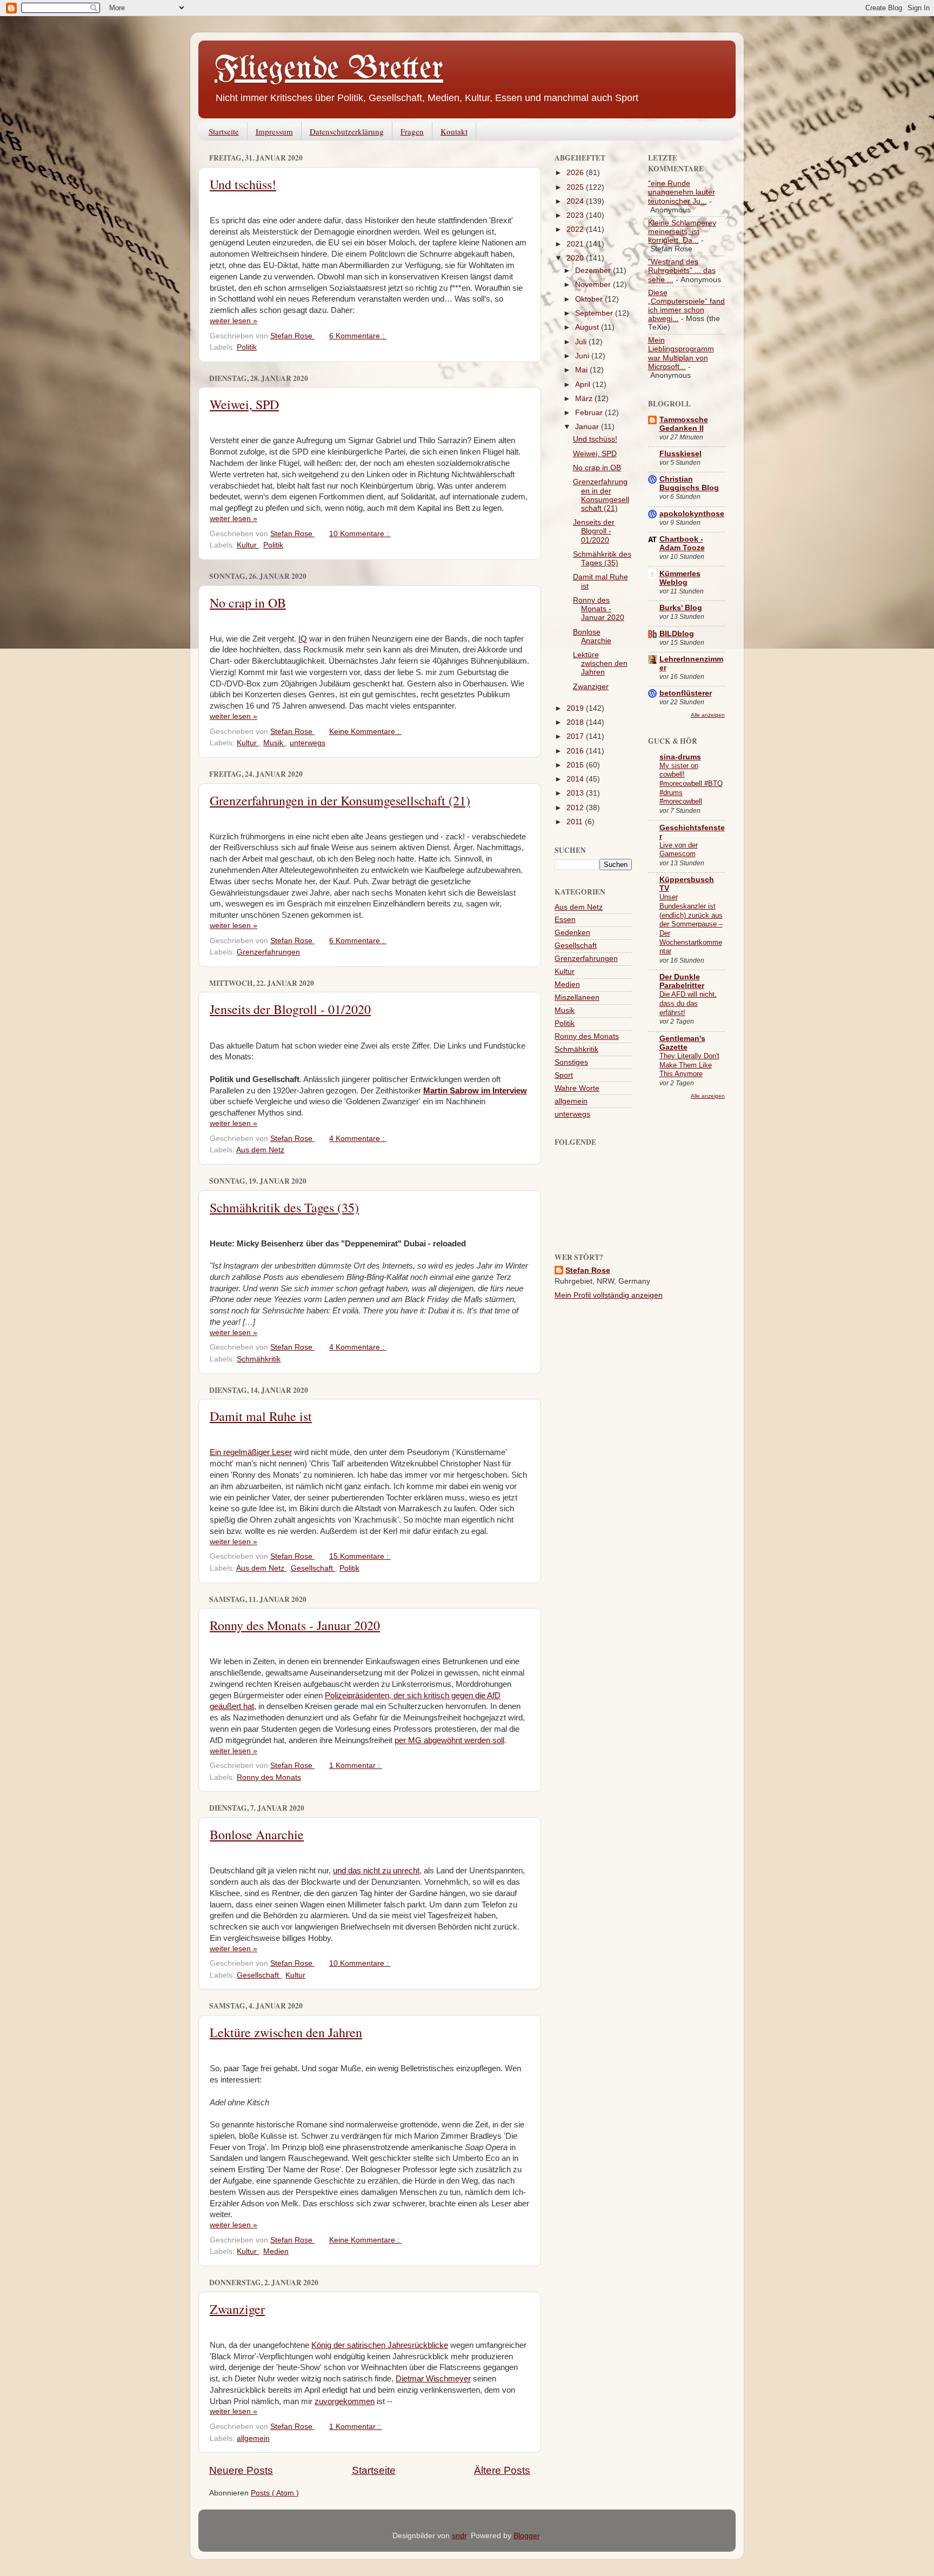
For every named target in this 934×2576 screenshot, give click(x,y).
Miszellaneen (577, 997)
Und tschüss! (243, 184)
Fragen (412, 131)
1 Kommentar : (356, 1766)
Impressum (274, 131)
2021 (576, 244)
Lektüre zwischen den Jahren (286, 2032)
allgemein (253, 2438)
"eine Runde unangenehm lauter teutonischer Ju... (682, 192)
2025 (576, 187)
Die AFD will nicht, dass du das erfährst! (688, 1003)
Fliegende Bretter (329, 69)
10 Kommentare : (360, 534)
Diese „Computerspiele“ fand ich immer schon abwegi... (686, 306)
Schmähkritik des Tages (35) (284, 1207)
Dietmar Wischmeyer (433, 2379)
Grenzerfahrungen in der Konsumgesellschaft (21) (340, 800)
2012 (576, 808)
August (588, 327)
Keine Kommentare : (365, 732)
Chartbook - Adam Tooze (682, 543)
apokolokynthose (692, 514)
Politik (247, 347)
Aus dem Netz (260, 1150)
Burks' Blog (681, 608)
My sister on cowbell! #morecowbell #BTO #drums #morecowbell (691, 784)
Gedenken (572, 933)
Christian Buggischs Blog (689, 483)
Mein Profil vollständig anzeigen (609, 1295)
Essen (565, 920)
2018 (576, 722)
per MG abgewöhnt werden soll (449, 1740)
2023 (576, 215)
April (584, 385)
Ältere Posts (502, 2470)
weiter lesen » (234, 321)
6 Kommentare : (358, 336)
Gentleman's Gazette (682, 1043)
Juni (583, 356)
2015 (576, 765)
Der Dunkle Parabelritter (682, 981)
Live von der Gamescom (679, 850)
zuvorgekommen (345, 2401)
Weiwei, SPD (244, 404)
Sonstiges (571, 1062)
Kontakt (454, 131)
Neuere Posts (241, 2470)
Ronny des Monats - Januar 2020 (295, 1625)
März (585, 399)
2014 (576, 779)
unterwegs (308, 743)
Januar (588, 427)
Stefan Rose (588, 1270)
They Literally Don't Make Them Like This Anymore (689, 1065)
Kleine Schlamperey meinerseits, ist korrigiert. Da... (682, 232)
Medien (276, 2251)
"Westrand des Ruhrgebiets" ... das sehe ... (682, 271)
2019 (576, 708)
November (594, 285)
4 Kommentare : (358, 1139)
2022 (576, 229)
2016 (576, 751)
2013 (576, 793)
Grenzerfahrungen (268, 952)
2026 (576, 173)
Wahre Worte (577, 1088)
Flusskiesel (681, 454)
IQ (303, 639)
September (595, 313)
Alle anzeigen (708, 715)
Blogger (526, 2536)
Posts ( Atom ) (275, 2493)
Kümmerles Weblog (680, 578)
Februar (590, 413)
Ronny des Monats (269, 1777)
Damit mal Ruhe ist (261, 1416)
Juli (582, 342)
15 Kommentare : (360, 1556)
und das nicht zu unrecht (376, 1871)
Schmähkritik (259, 1359)
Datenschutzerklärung (347, 131)
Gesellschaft (313, 1568)
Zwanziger (237, 2309)
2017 (576, 736)
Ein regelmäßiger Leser (251, 1452)
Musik (274, 743)
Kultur (248, 545)
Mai (582, 370)
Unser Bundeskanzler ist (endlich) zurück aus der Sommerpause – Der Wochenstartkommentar (691, 924)
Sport (564, 1075)
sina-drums (680, 757)
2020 (576, 258)
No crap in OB (248, 603)
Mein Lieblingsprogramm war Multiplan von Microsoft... (681, 353)
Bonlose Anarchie (257, 1834)
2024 (576, 201)
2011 (576, 822)
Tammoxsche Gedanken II (684, 424)
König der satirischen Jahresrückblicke (380, 2345)
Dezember (594, 271)
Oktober (590, 299)
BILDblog (677, 634)
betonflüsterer (686, 693)
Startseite (224, 131)
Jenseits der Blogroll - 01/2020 (290, 1009)
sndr (459, 2536)
